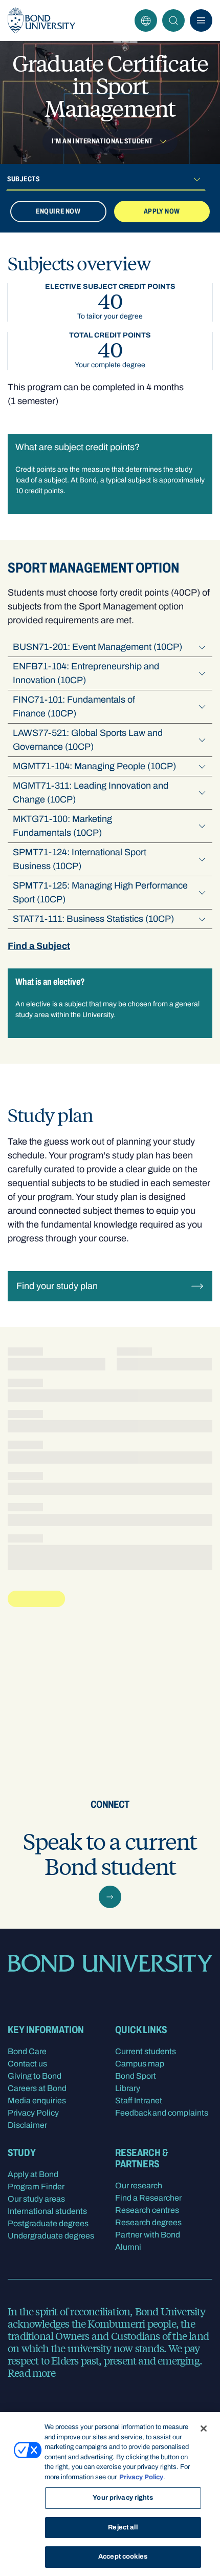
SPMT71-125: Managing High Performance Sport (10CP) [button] (100, 892)
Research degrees (148, 2222)
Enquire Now (58, 211)
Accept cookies (123, 2557)
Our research (139, 2186)
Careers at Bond (37, 2088)
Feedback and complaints (162, 2113)
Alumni (128, 2247)
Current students (146, 2051)
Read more (31, 2372)
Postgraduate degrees (48, 2223)
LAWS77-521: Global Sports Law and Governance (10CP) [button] (88, 740)
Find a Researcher (148, 2198)
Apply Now (162, 211)
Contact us (27, 2064)
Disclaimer (27, 2125)
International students (47, 2211)
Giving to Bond (35, 2076)
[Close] (204, 2429)
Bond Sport (136, 2076)
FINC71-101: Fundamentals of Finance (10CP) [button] (74, 706)
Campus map (140, 2064)
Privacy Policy (33, 2113)
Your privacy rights (123, 2498)
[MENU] (201, 20)
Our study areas (36, 2199)
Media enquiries (37, 2100)
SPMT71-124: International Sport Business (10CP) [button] (80, 859)
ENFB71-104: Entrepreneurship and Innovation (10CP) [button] (86, 673)
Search (173, 20)
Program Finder (36, 2187)
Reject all (123, 2527)
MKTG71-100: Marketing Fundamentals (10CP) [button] (62, 826)
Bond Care (27, 2051)
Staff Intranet (139, 2100)
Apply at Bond (33, 2174)
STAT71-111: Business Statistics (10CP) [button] (93, 919)
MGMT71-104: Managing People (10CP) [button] (94, 766)
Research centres (147, 2210)
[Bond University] (41, 20)
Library (128, 2088)
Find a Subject (39, 946)
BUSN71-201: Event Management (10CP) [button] (97, 647)
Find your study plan (57, 1286)
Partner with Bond (148, 2235)
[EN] (146, 20)
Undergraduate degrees (51, 2236)
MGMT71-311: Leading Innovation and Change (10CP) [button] (91, 793)
